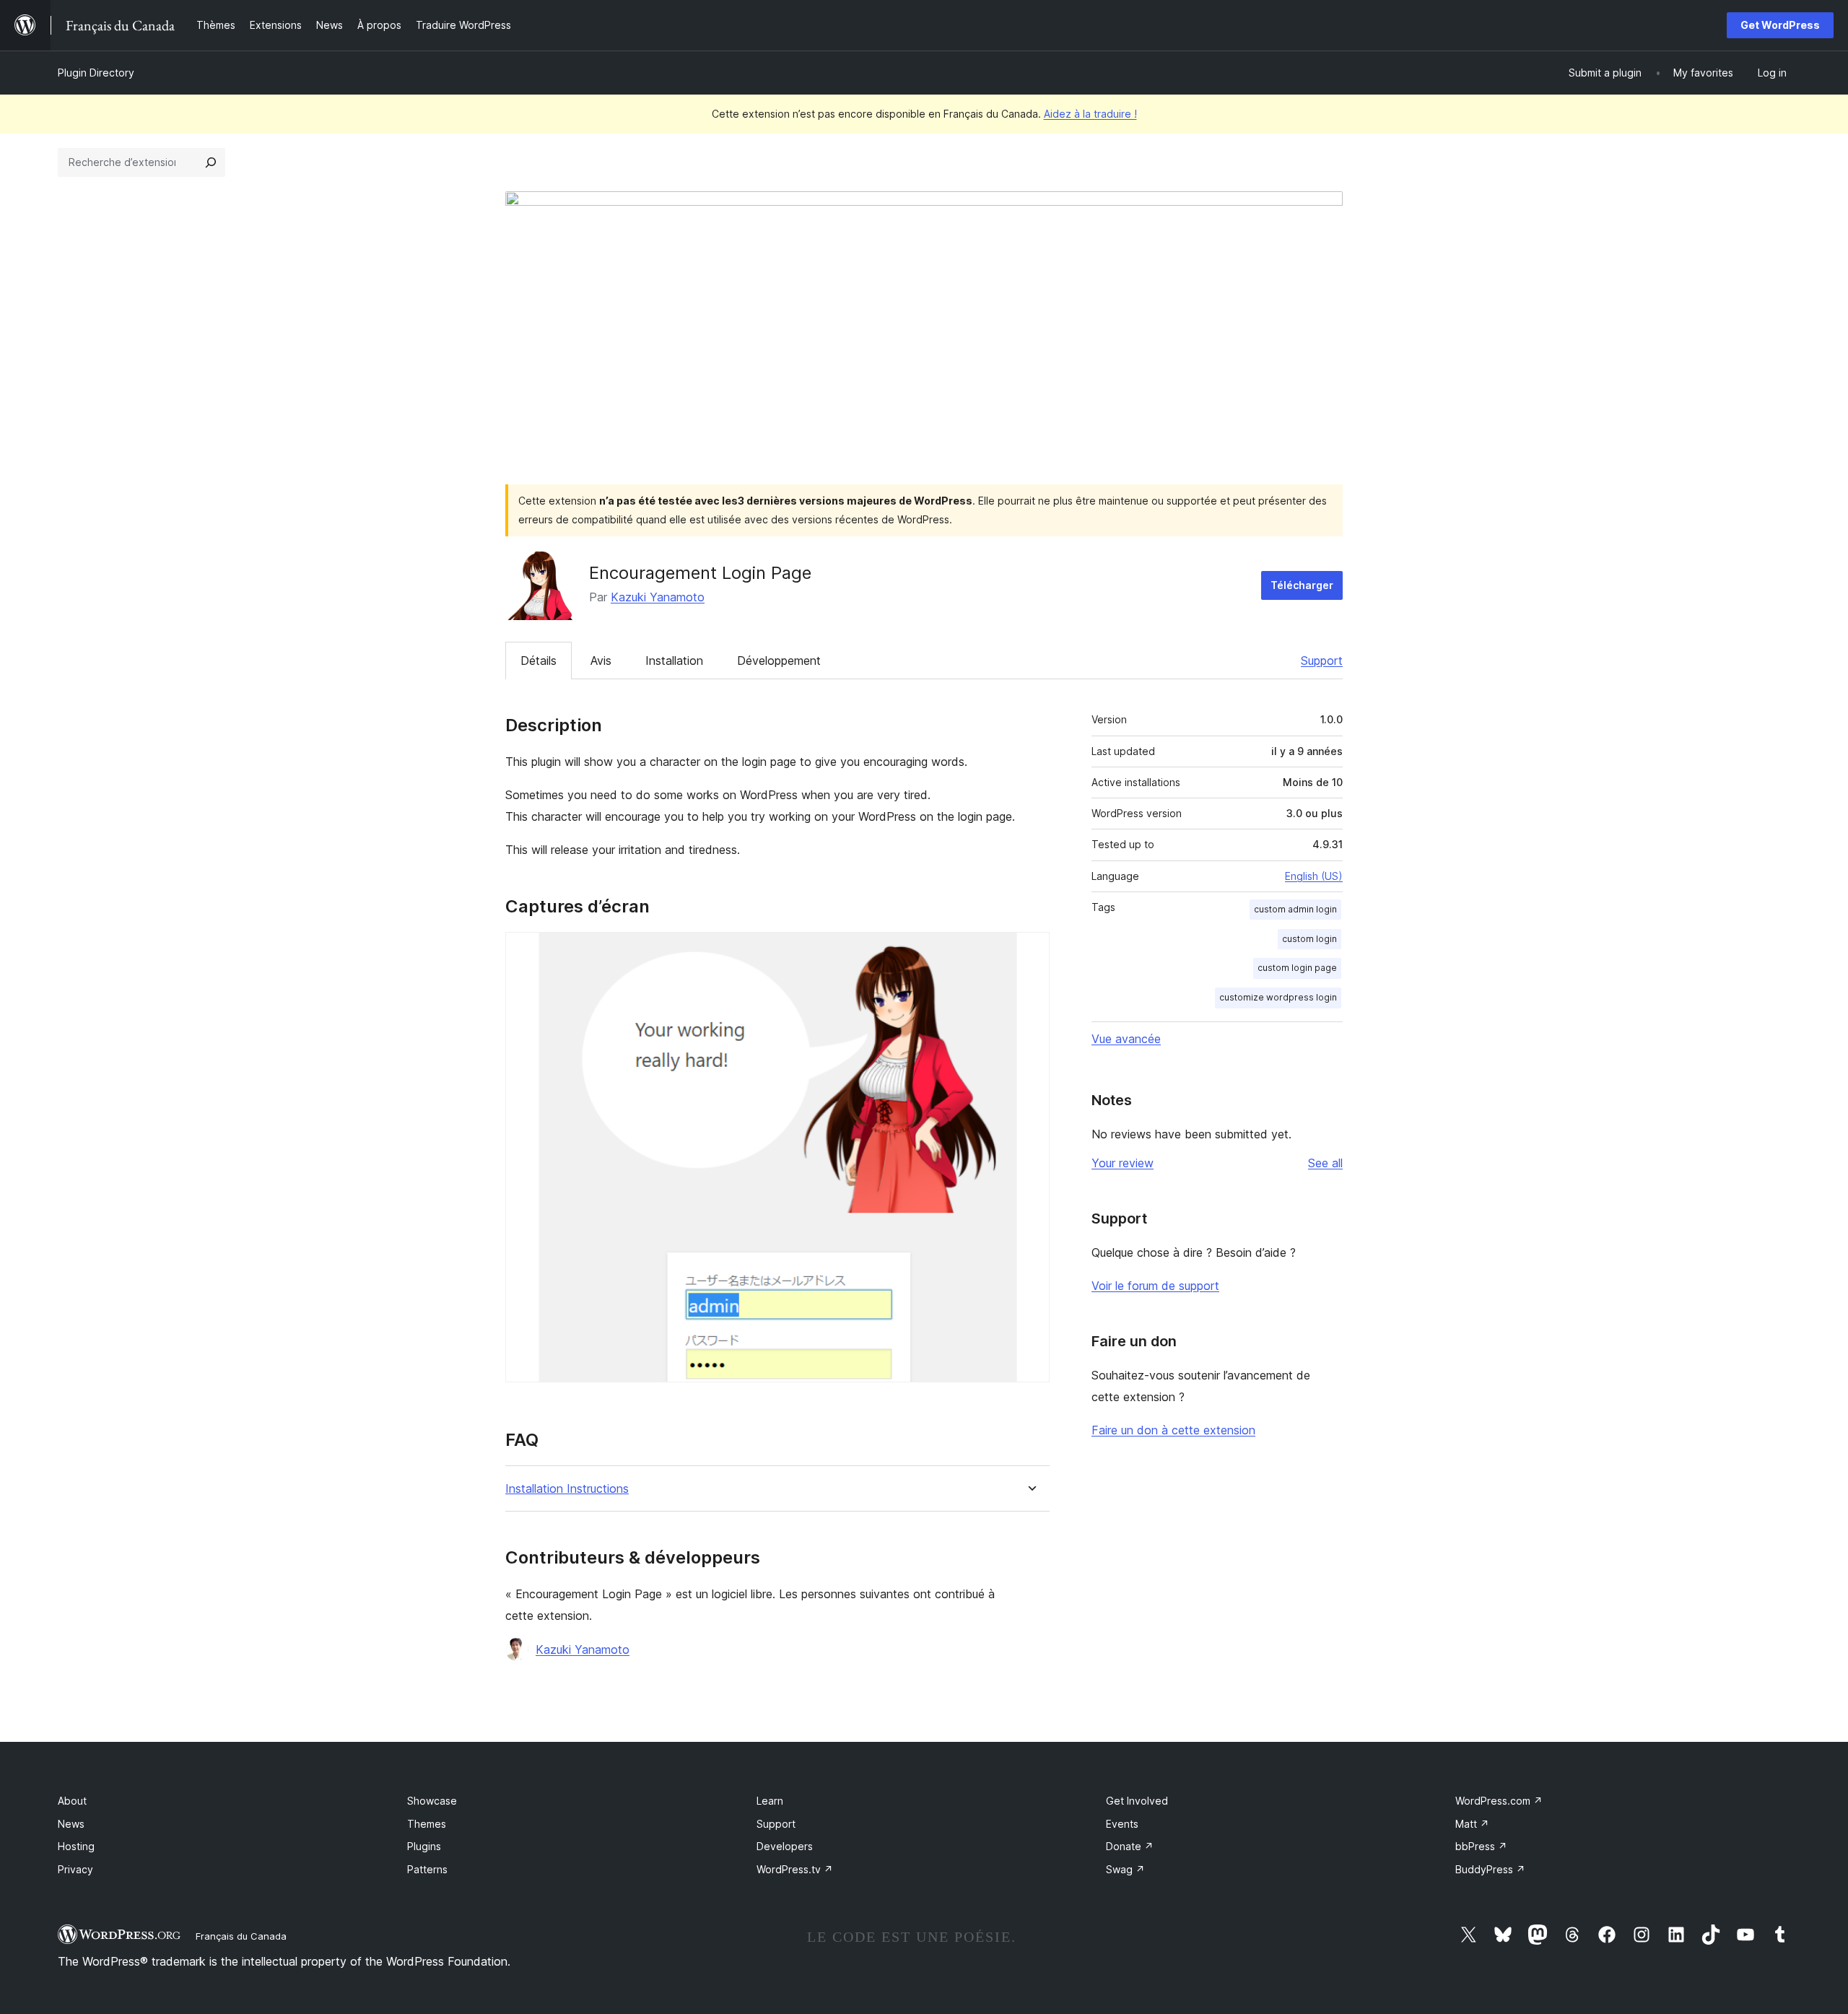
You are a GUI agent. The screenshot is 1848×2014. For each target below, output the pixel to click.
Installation (674, 661)
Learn (770, 1801)
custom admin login (1295, 909)
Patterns (427, 1869)
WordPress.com (1499, 1801)
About (72, 1801)
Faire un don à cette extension (1173, 1430)
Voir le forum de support (1155, 1286)
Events (1122, 1824)
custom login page (1297, 968)
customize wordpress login (1278, 997)
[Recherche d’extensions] (211, 162)
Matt (1472, 1824)
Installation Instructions (567, 1489)
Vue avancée (1126, 1039)
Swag (1125, 1869)
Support (1322, 661)
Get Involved (1137, 1801)
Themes (427, 1824)
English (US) (1314, 876)
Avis (601, 661)
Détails (539, 661)
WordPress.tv (795, 1869)
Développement (779, 661)
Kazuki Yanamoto (658, 597)
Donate (1130, 1846)
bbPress (1481, 1846)
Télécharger (1302, 585)
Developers (785, 1846)
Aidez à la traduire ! (1090, 114)
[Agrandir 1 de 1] (1030, 951)
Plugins (424, 1846)
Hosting (76, 1846)
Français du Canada (241, 1936)
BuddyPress (1490, 1869)
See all (1325, 1163)
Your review (1123, 1163)
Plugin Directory (96, 73)
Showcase (432, 1801)
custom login (1309, 939)
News (71, 1824)
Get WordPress (1780, 25)
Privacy (75, 1869)
